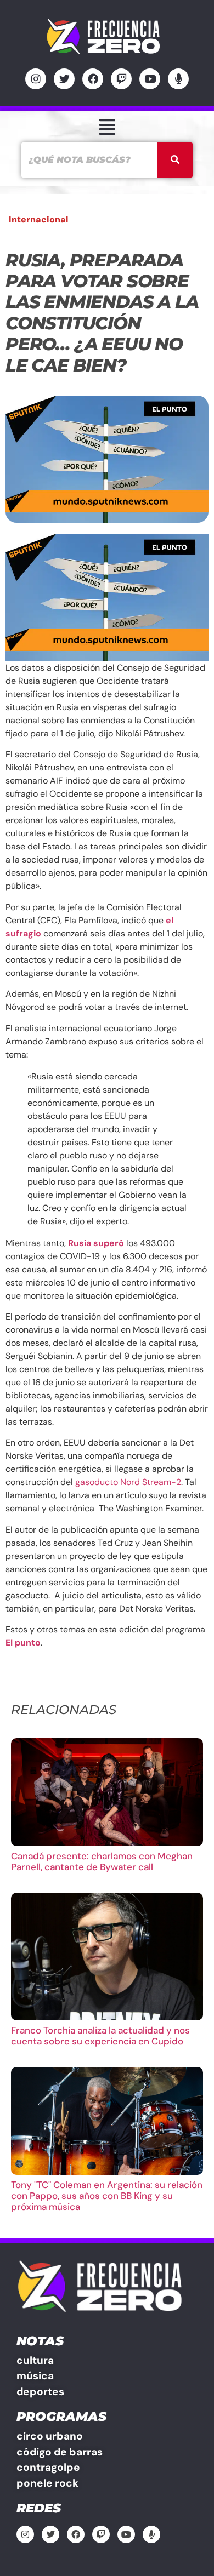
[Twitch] (121, 79)
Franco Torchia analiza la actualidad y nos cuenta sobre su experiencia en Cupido (100, 2036)
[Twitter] (64, 79)
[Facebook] (93, 79)
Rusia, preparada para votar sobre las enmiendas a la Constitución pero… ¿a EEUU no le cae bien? (102, 313)
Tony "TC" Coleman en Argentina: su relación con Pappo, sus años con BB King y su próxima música (107, 2196)
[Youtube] (150, 79)
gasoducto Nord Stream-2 (128, 1482)
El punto (23, 1643)
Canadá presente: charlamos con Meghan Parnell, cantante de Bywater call (102, 1861)
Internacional (38, 219)
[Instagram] (36, 79)
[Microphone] (178, 79)
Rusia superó (96, 1243)
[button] (107, 127)
